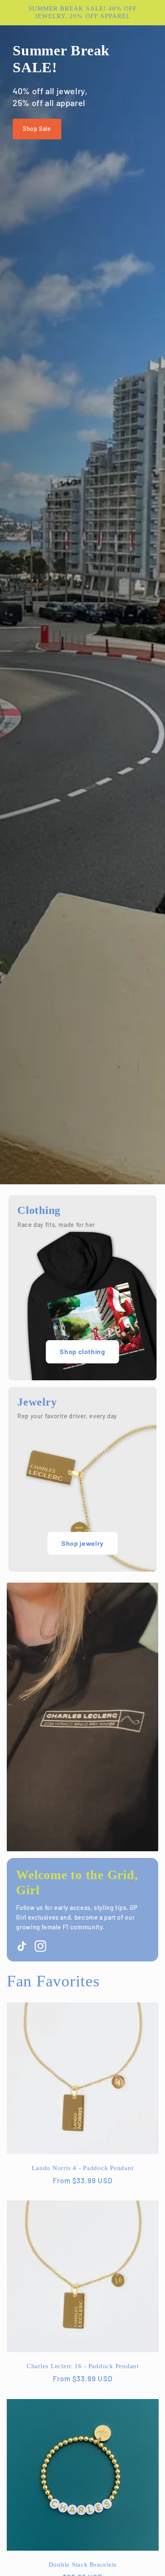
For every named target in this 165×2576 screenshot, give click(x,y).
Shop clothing (82, 1351)
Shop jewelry (82, 1543)
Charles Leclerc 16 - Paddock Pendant (83, 2366)
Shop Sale (37, 129)
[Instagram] (40, 1946)
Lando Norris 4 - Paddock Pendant (82, 2168)
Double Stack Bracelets (82, 2565)
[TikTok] (22, 1946)
